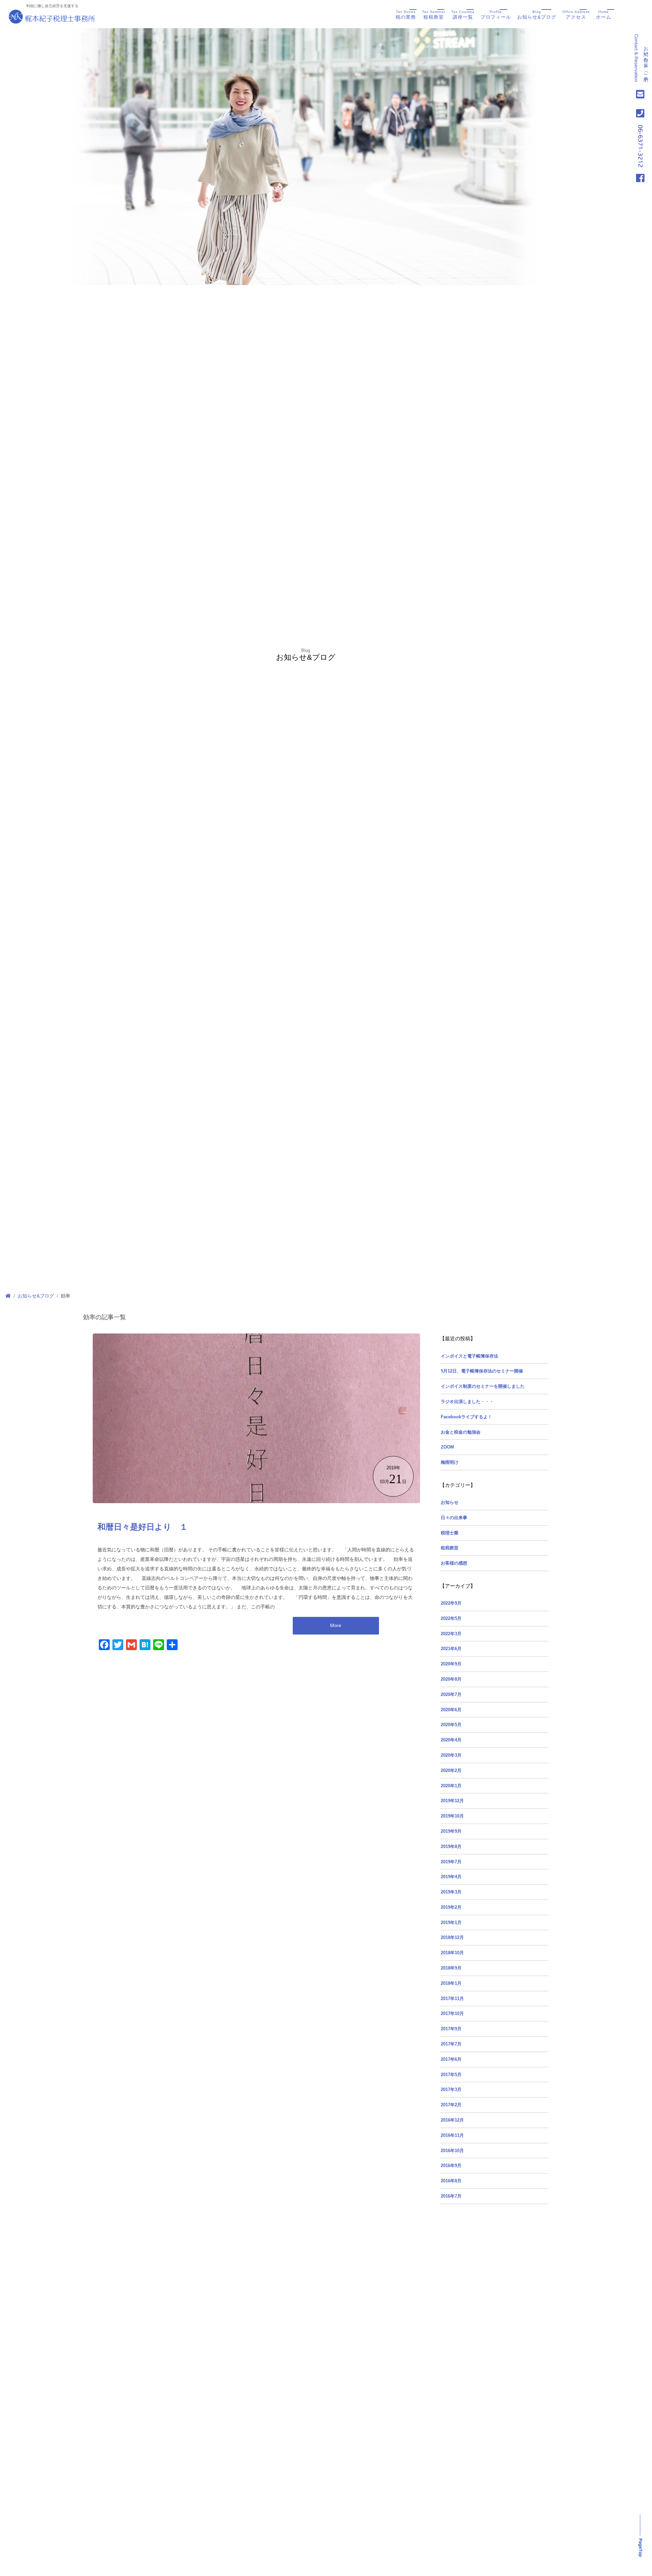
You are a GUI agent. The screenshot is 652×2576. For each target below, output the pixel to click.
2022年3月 (451, 1634)
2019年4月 (451, 1877)
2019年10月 (452, 1816)
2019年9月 (451, 1831)
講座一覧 (463, 15)
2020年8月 (451, 1679)
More (336, 1625)
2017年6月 (451, 2059)
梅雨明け (450, 1462)
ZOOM (447, 1447)
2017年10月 (452, 2014)
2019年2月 (451, 1907)
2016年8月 (451, 2181)
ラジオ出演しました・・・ (467, 1402)
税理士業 (450, 1533)
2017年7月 (451, 2044)
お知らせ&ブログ (537, 15)
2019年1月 (451, 1923)
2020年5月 (451, 1725)
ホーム (604, 15)
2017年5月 (451, 2075)
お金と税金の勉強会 (461, 1432)
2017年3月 (451, 2090)
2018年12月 (452, 1938)
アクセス (576, 15)
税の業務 (406, 15)
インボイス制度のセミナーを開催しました (483, 1386)
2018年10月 (452, 1953)
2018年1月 (451, 1983)
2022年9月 (451, 1603)
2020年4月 (451, 1740)
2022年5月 (451, 1619)
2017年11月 (452, 1999)
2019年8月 (451, 1847)
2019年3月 (451, 1892)
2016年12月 (452, 2120)
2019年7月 (451, 1862)
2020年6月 (451, 1710)
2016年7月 (451, 2196)
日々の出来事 (454, 1518)
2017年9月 (451, 2029)
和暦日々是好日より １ (143, 1527)
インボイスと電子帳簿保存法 (469, 1356)
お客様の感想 (454, 1563)
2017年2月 (451, 2105)
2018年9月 (451, 1968)
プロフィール (496, 15)
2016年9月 (451, 2166)
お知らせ (450, 1502)
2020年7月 (451, 1695)
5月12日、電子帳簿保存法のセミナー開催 (482, 1371)
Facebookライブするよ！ (466, 1417)
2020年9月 (451, 1664)
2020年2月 (451, 1771)
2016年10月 (452, 2151)
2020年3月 (451, 1755)
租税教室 (434, 15)
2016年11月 (452, 2135)
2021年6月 (451, 1649)
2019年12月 (452, 1801)
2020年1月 (451, 1786)
